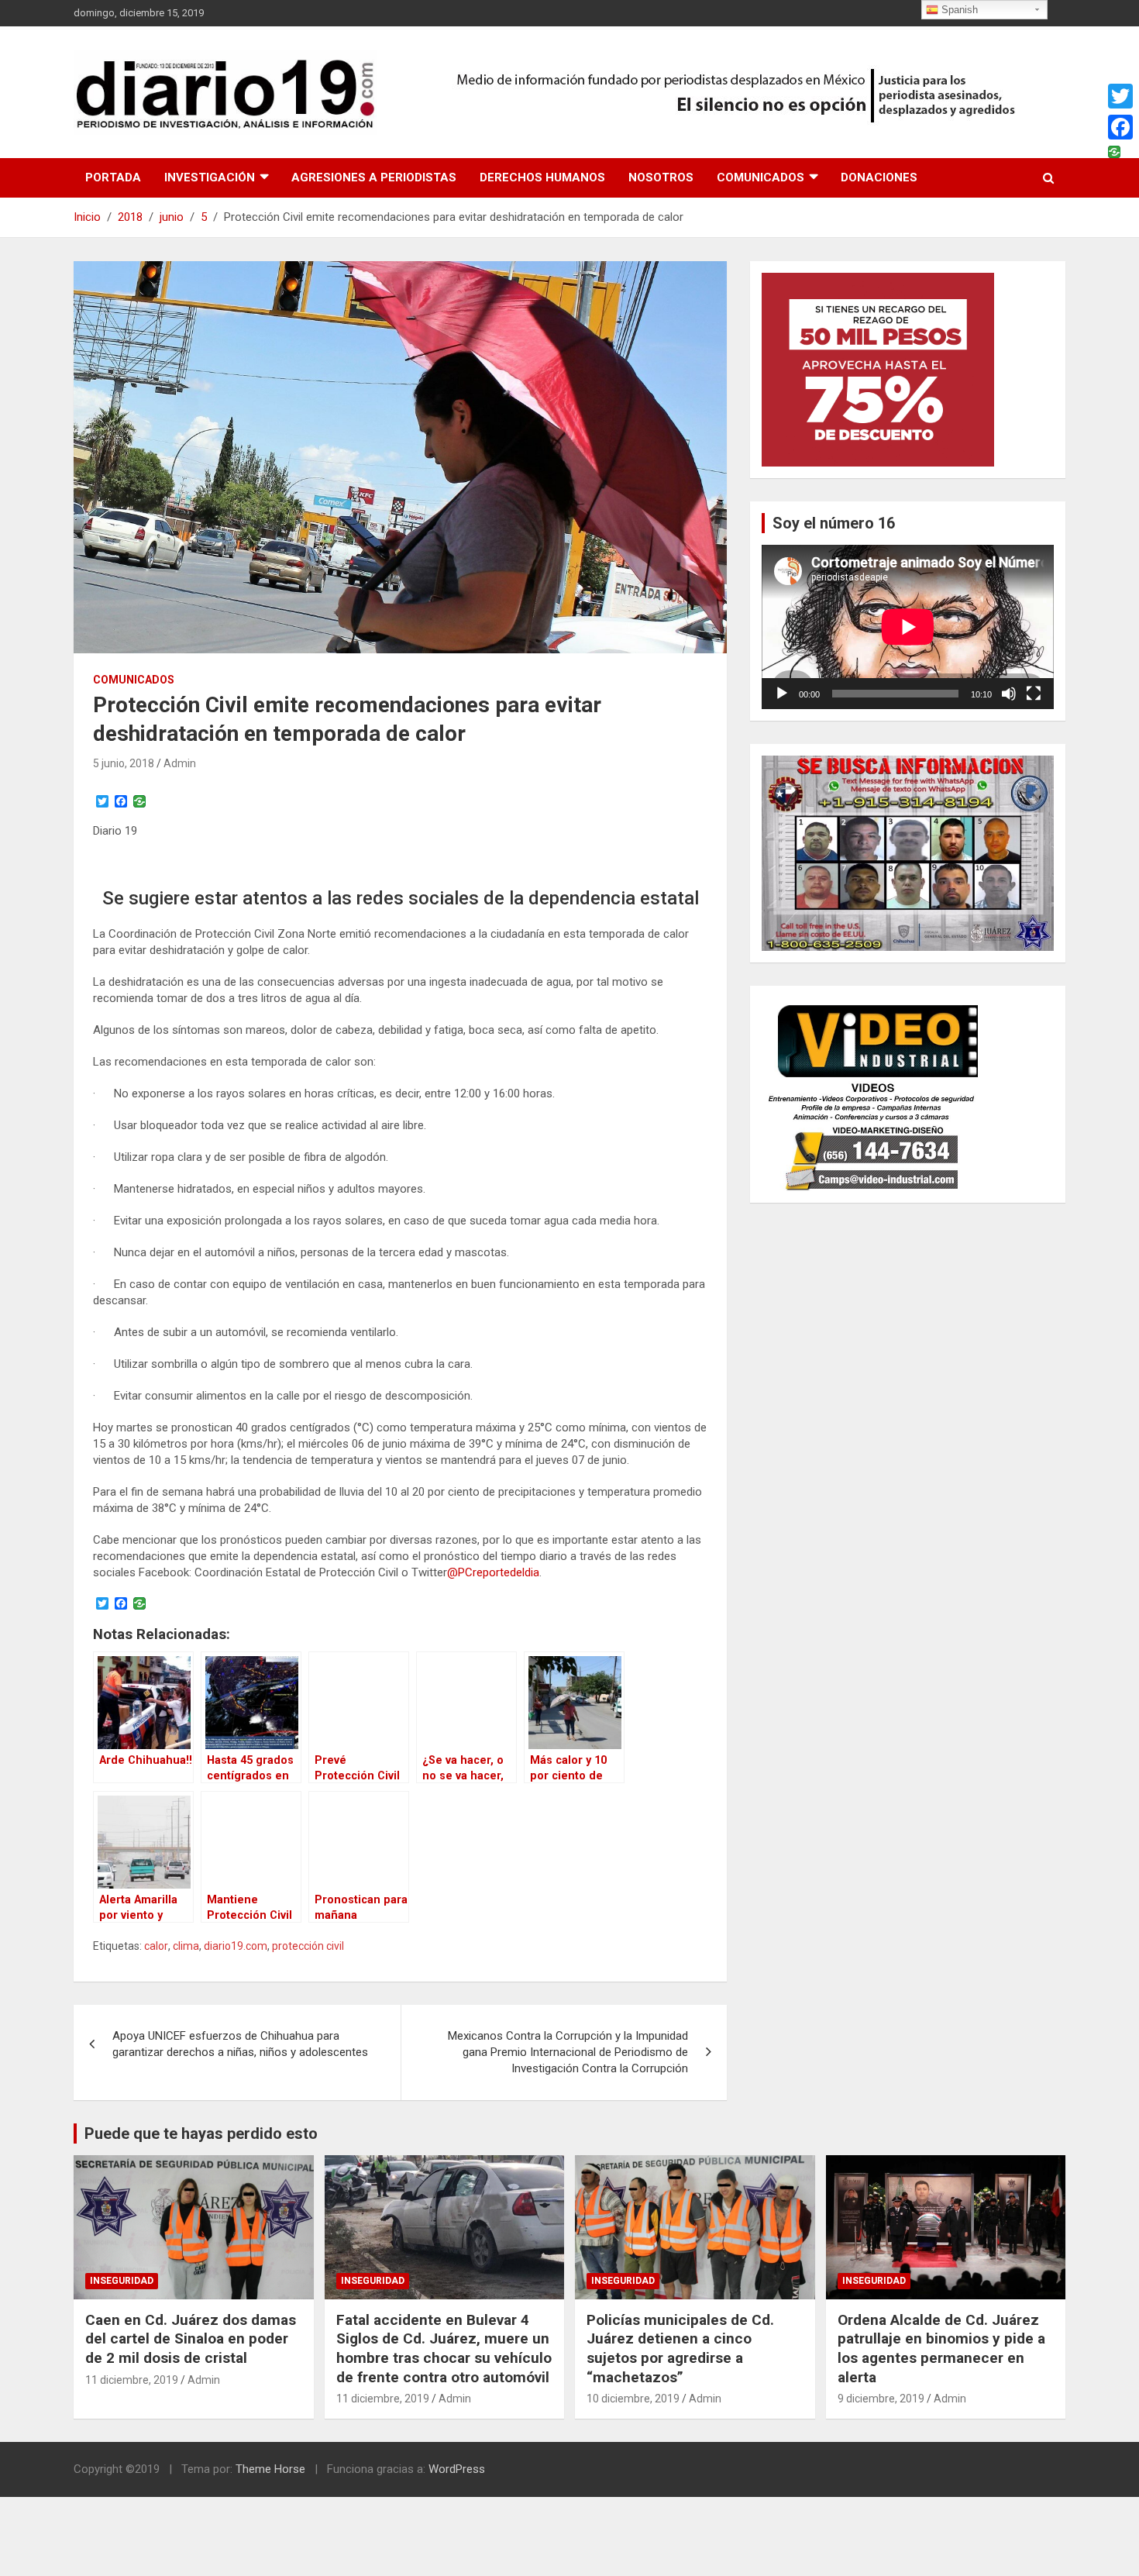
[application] (908, 627)
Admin (180, 763)
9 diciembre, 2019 (881, 2399)
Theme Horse (270, 2469)
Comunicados (760, 177)
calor (156, 1946)
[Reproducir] (782, 694)
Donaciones (879, 177)
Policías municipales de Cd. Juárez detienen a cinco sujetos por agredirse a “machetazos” (680, 2349)
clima (186, 1946)
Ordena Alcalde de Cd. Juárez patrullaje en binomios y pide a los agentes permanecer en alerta (941, 2349)
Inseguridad (122, 2281)
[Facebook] (1120, 127)
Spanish (958, 10)
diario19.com (236, 1946)
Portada (113, 177)
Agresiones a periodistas (374, 177)
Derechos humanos (542, 177)
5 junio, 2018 (124, 763)
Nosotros (661, 177)
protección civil (308, 1946)
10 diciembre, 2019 (633, 2399)
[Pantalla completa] (1034, 694)
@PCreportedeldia (493, 1572)
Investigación (210, 177)
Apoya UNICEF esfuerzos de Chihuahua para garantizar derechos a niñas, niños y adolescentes (240, 2044)
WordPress (457, 2469)
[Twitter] (1120, 96)
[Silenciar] (1009, 694)
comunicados (134, 680)
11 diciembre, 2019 (132, 2380)
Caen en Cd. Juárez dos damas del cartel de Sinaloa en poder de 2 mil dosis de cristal (191, 2339)
